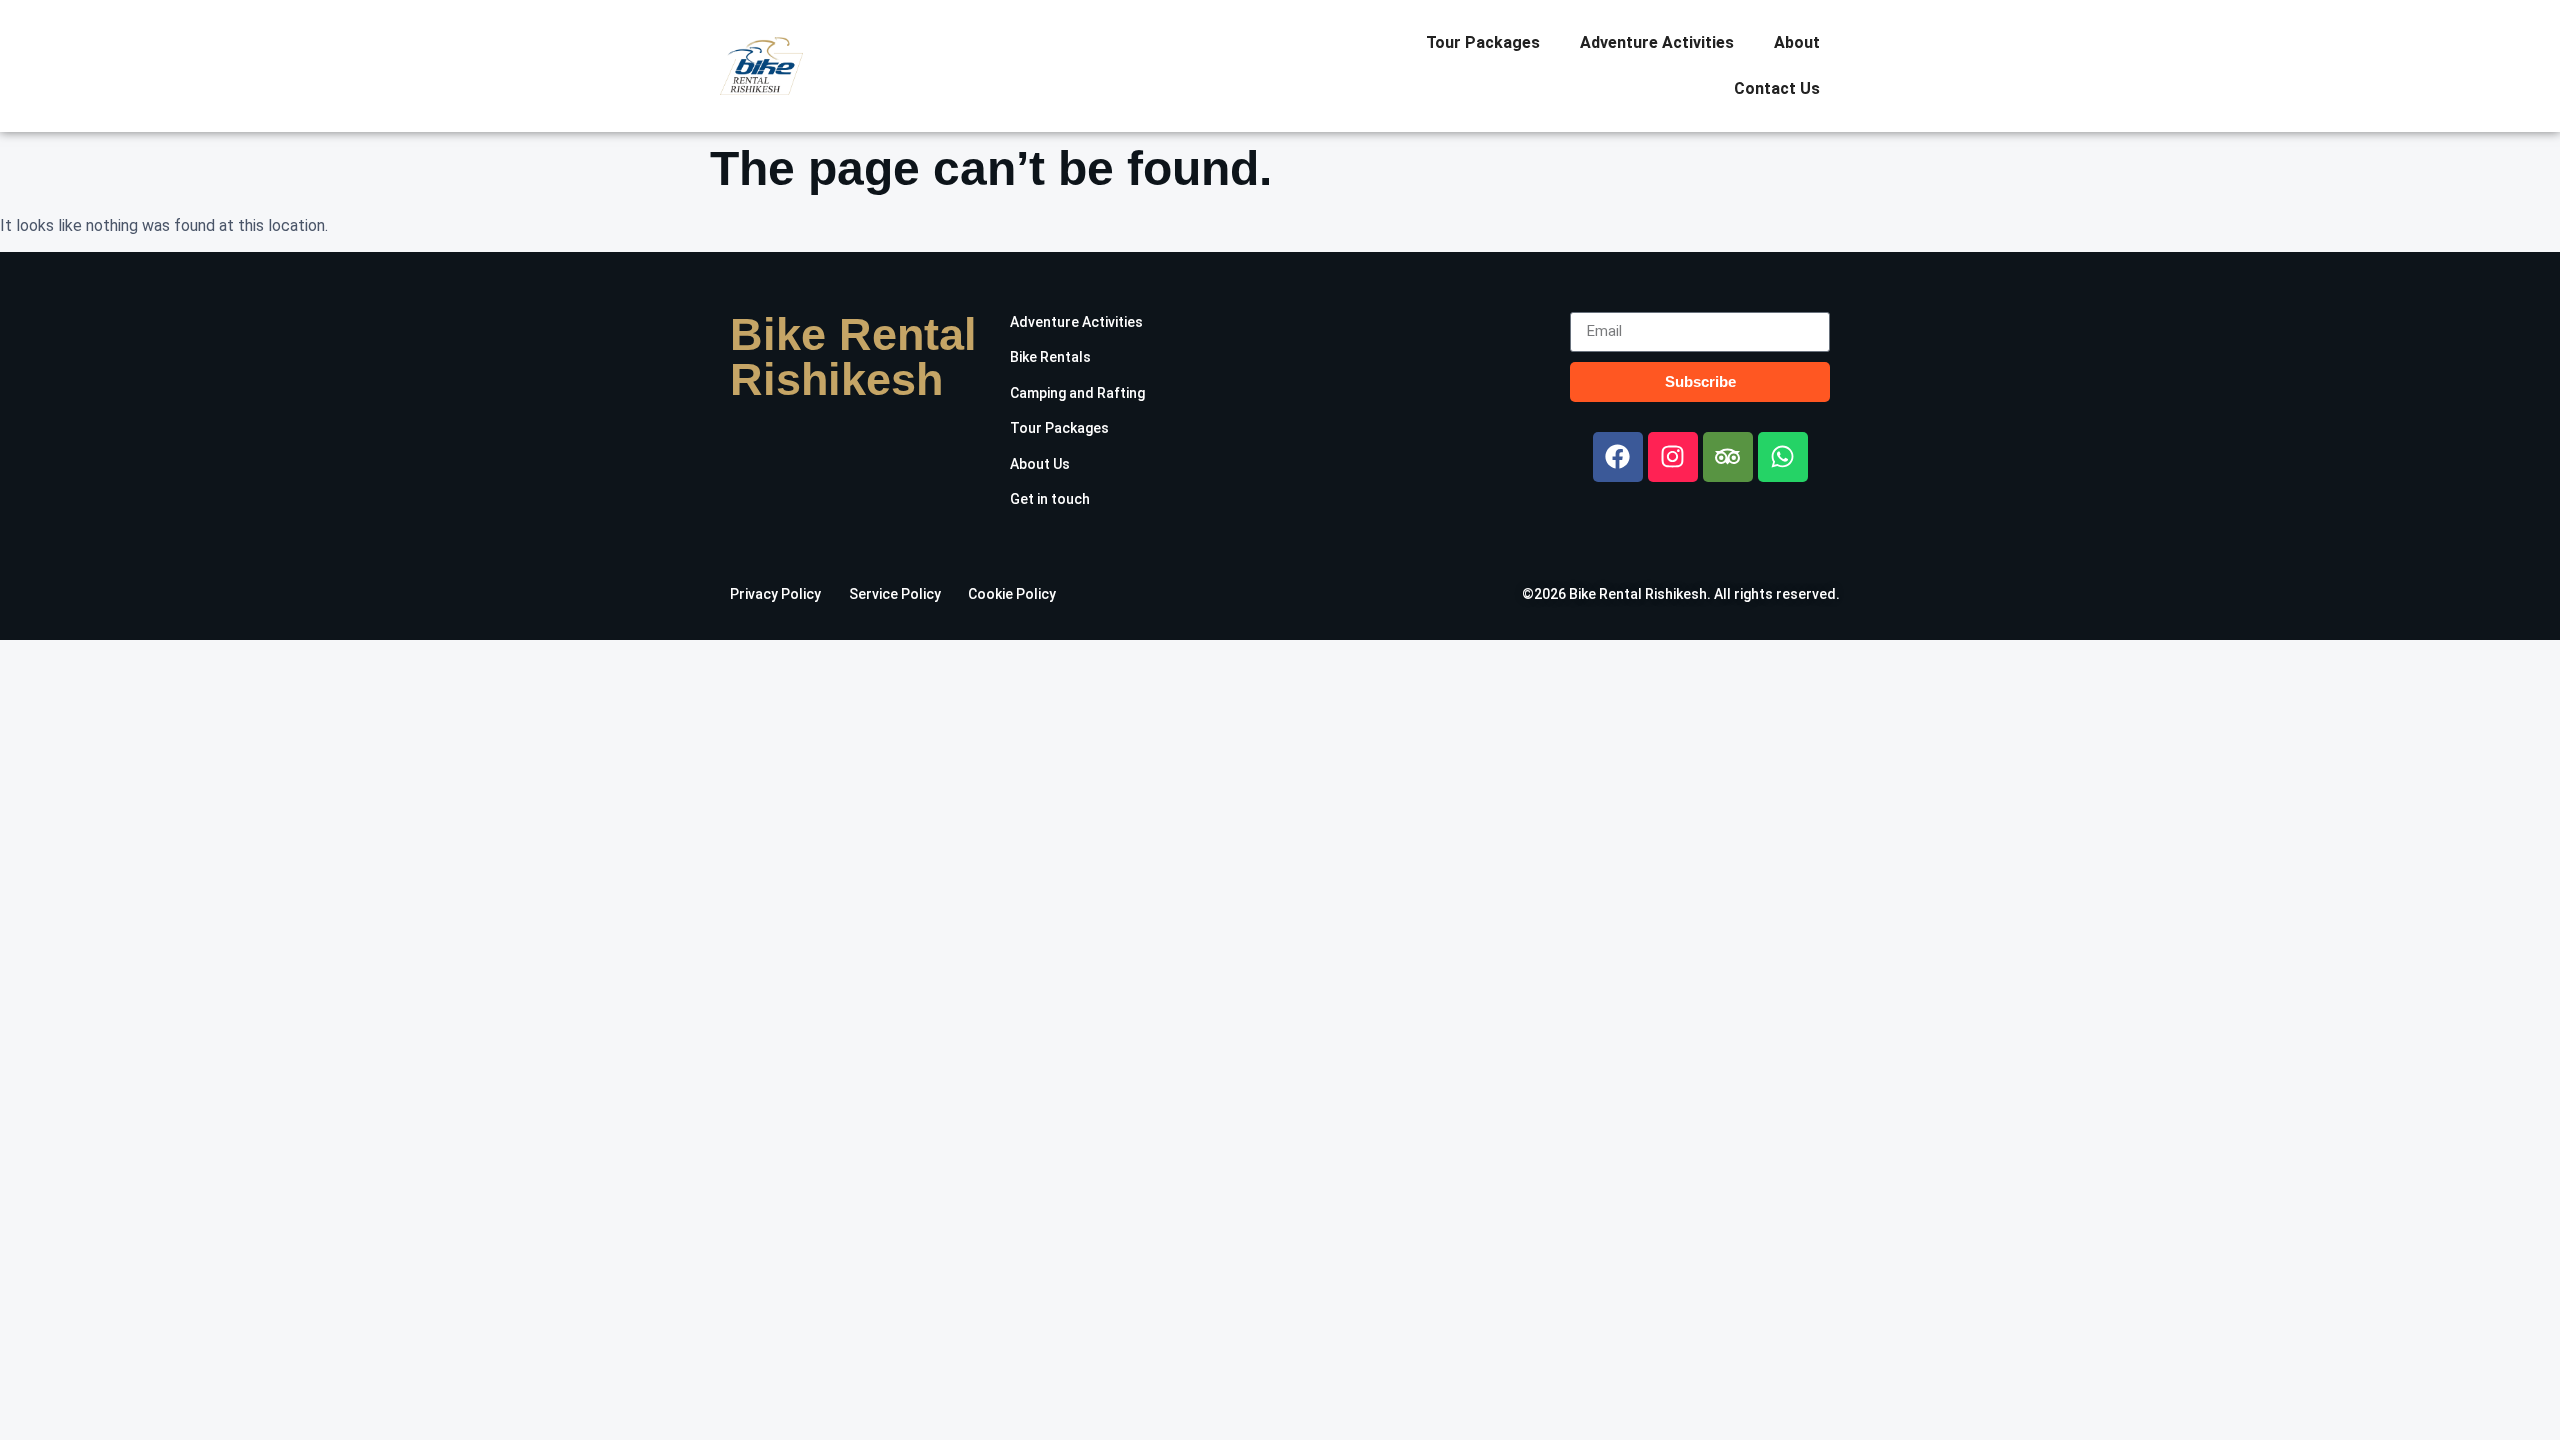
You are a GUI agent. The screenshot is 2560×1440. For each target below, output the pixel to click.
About (1797, 42)
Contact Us (1777, 88)
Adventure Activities (1657, 42)
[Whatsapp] (1783, 457)
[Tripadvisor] (1728, 457)
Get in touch (1050, 499)
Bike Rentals (1050, 357)
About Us (1040, 464)
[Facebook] (1618, 457)
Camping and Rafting (1077, 393)
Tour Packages (1483, 42)
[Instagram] (1673, 457)
